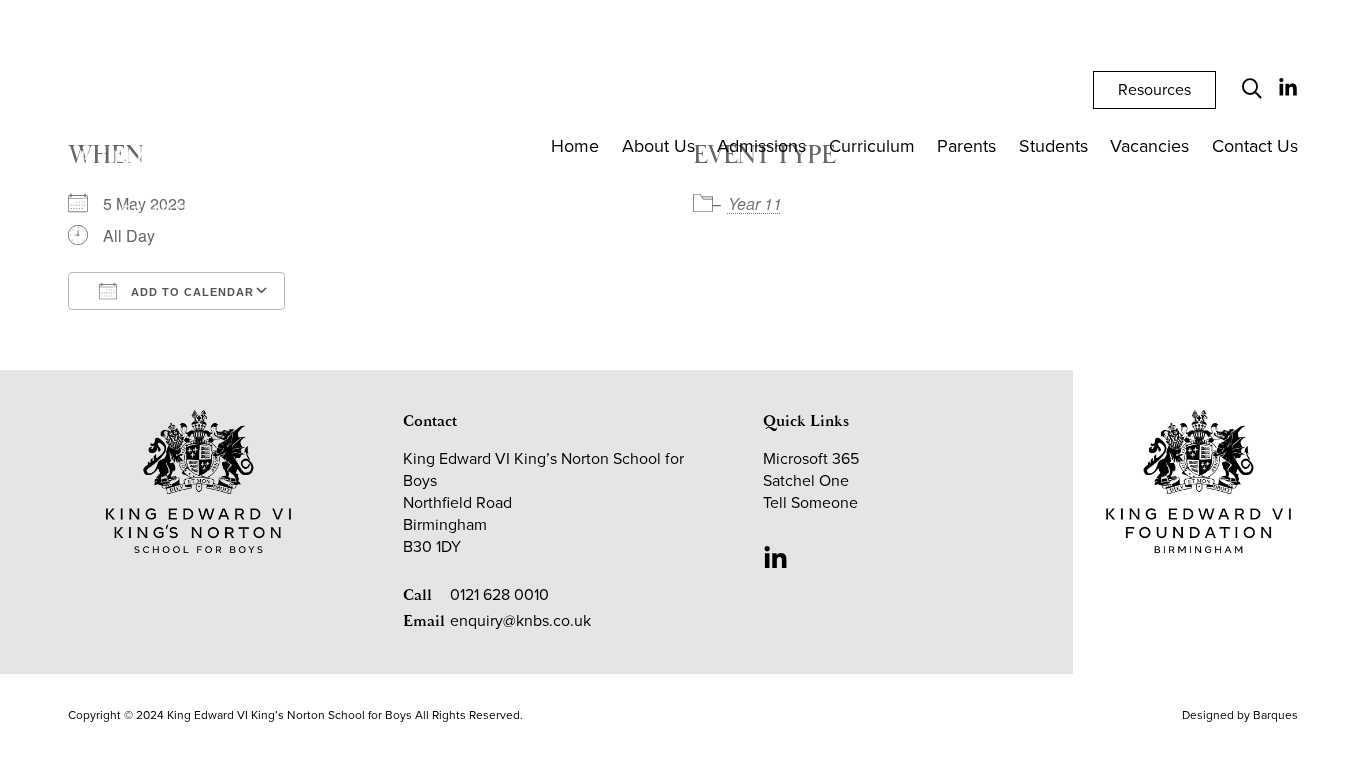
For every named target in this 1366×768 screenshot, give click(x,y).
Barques (1275, 715)
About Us (658, 146)
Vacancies (1149, 146)
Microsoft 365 (811, 458)
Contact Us (1255, 146)
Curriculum (872, 146)
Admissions (761, 146)
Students (1053, 146)
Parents (966, 146)
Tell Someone (810, 502)
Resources (1154, 89)
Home (575, 146)
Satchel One (806, 480)
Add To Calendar (190, 292)
